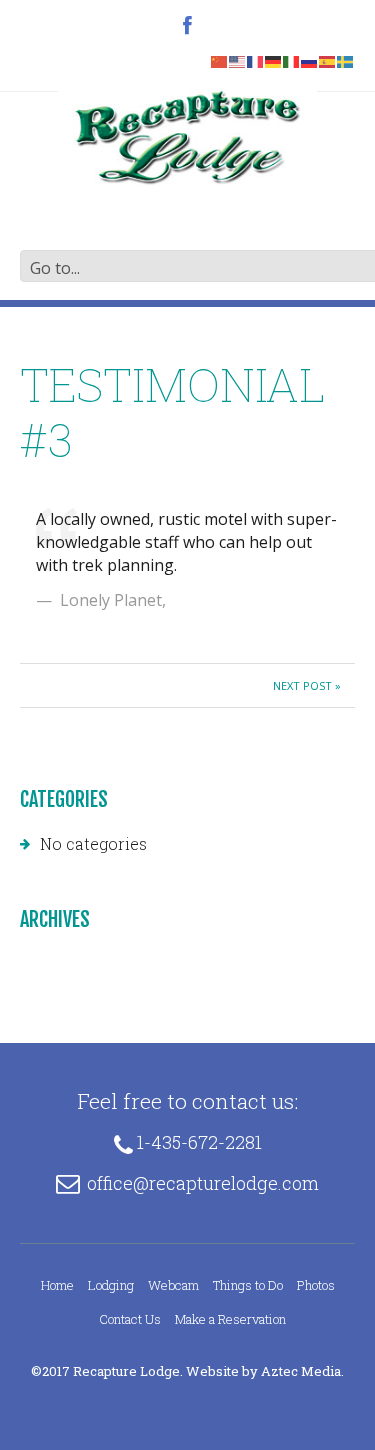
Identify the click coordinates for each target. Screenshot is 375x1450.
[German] (274, 60)
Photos (316, 1285)
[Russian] (310, 60)
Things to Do (248, 1285)
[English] (238, 60)
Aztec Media (301, 1371)
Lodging (111, 1285)
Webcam (173, 1285)
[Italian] (292, 60)
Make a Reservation (230, 1319)
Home (57, 1285)
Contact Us (130, 1319)
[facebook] (187, 27)
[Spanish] (328, 60)
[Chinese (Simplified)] (220, 60)
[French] (256, 60)
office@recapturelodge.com (203, 1183)
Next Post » (307, 685)
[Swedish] (346, 60)
